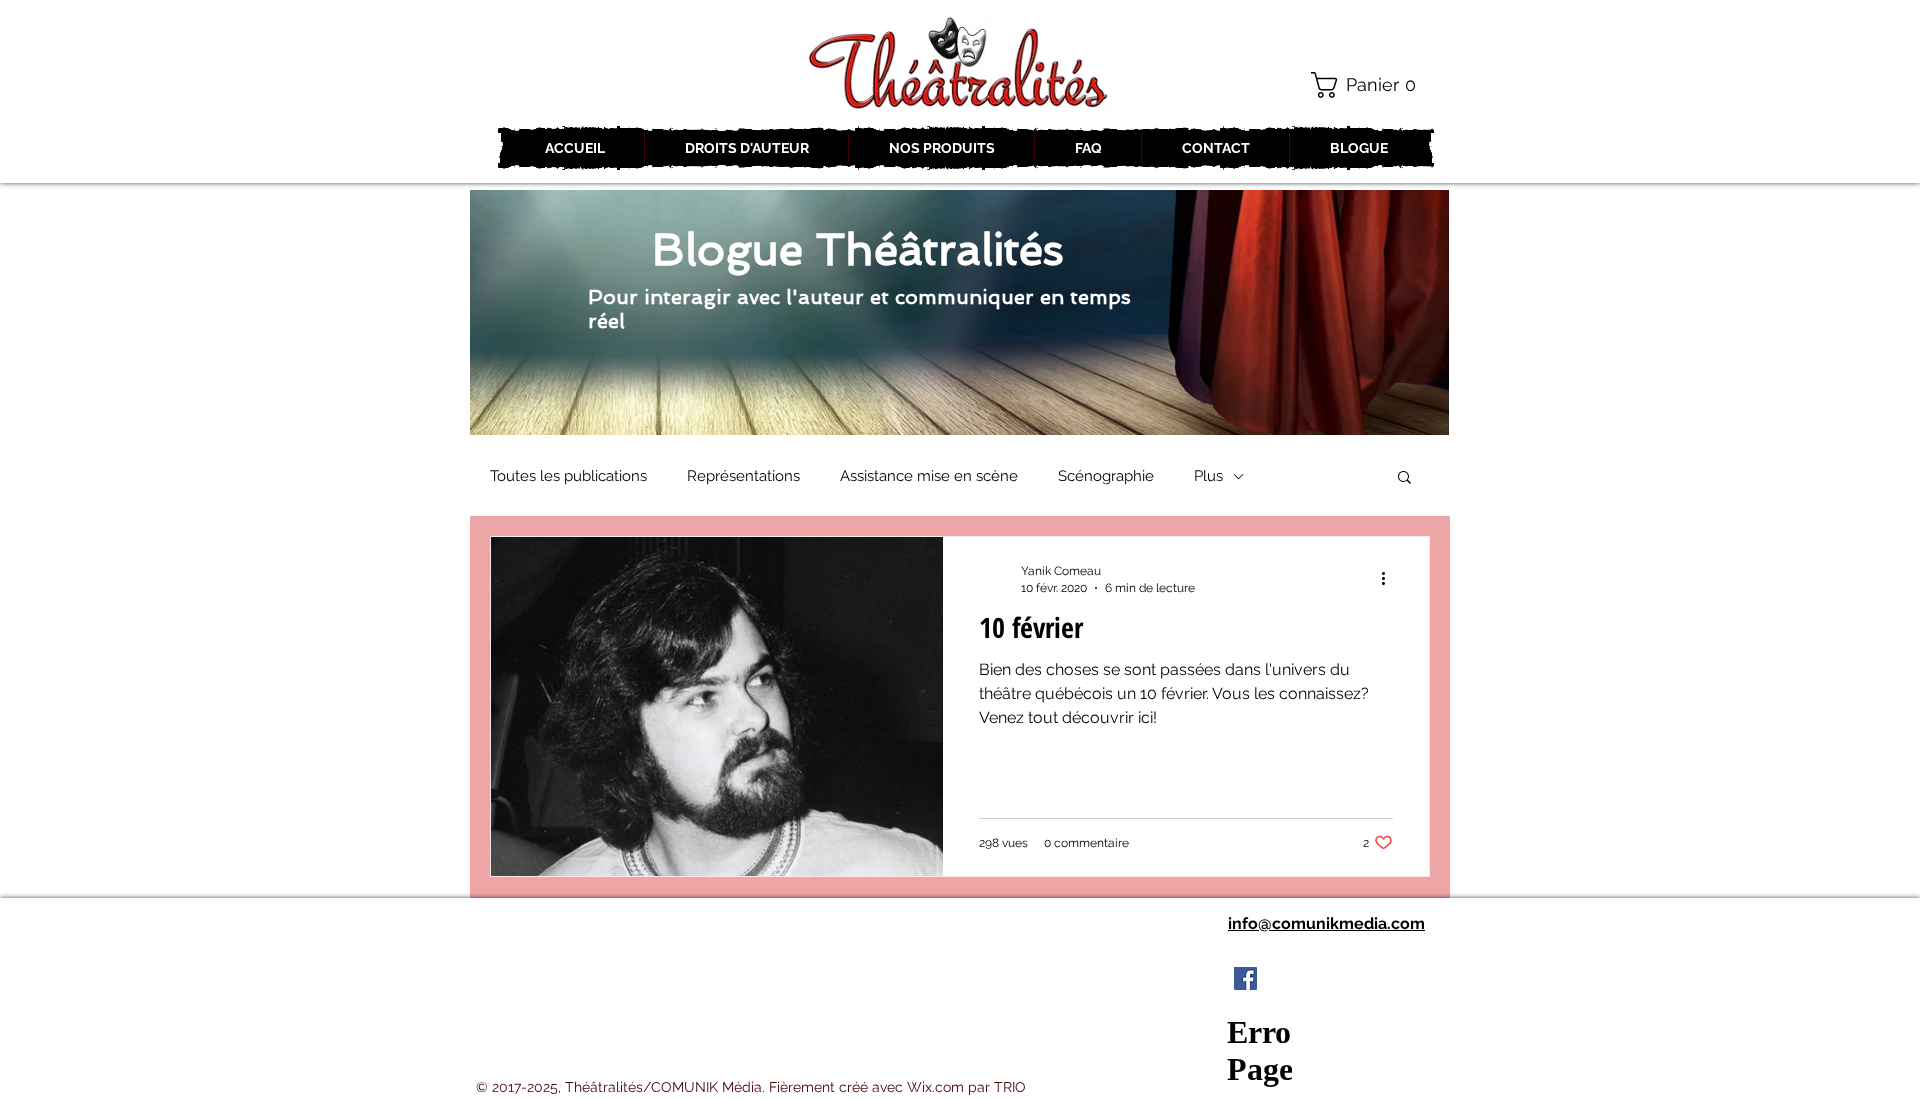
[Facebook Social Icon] (1245, 978)
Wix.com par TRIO (966, 1087)
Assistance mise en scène (929, 476)
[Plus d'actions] (1390, 578)
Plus (1208, 476)
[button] (1371, 85)
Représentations (743, 476)
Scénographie (1106, 476)
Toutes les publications (568, 476)
